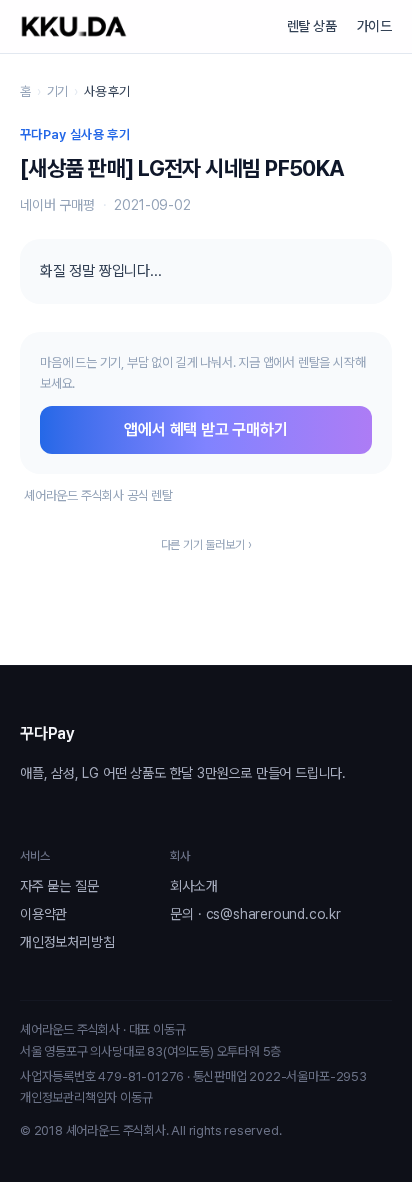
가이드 (374, 26)
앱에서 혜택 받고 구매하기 (205, 429)
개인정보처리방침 (67, 942)
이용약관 (43, 914)
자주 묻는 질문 (59, 886)
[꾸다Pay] (74, 26)
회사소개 (193, 886)
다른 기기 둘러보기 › (206, 545)
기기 (58, 91)
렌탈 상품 (312, 26)
